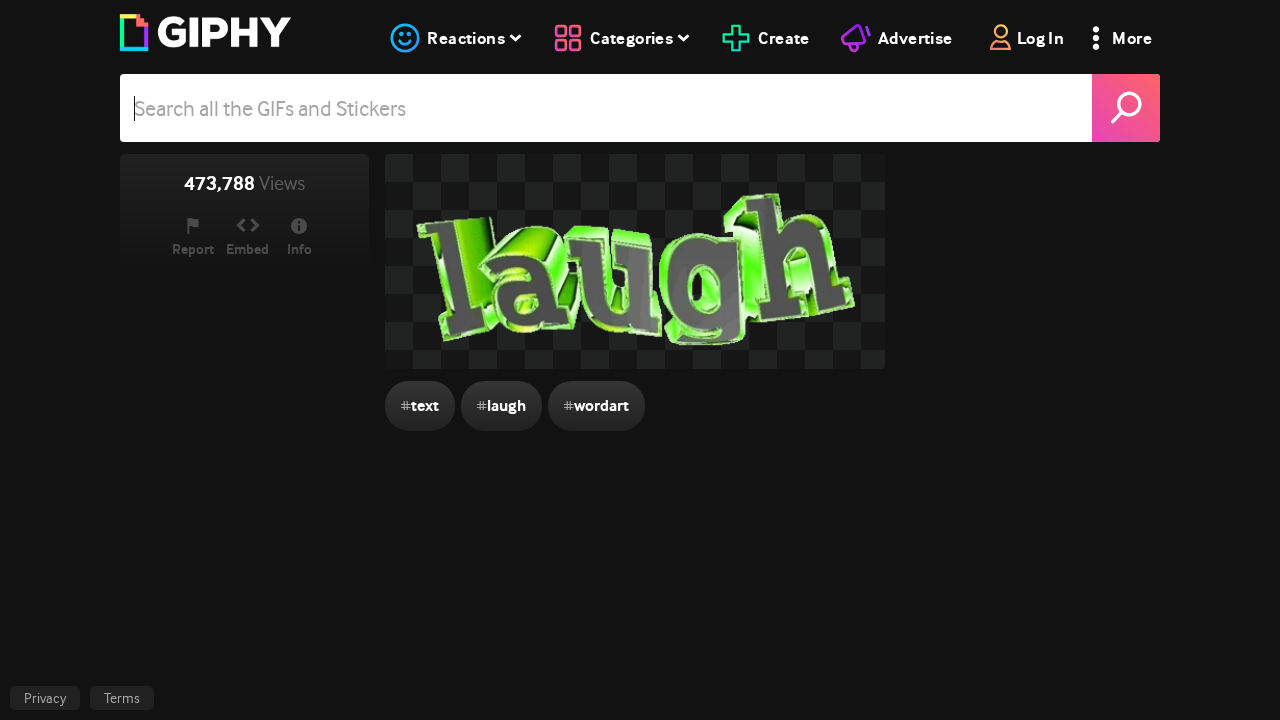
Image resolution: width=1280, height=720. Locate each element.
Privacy (45, 698)
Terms (122, 698)
